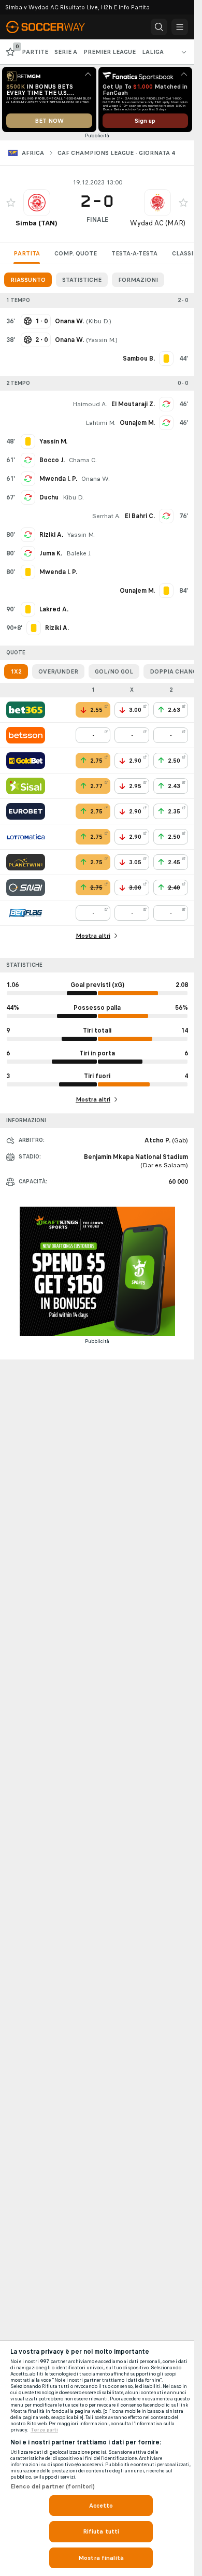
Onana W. (96, 479)
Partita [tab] (27, 253)
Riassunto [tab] (28, 280)
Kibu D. (99, 321)
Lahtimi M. (100, 423)
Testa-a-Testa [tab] (134, 253)
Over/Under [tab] (58, 671)
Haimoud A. (90, 404)
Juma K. (51, 553)
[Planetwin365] (26, 862)
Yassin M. (102, 340)
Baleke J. (79, 553)
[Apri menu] (180, 27)
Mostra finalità (101, 2558)
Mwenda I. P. (58, 479)
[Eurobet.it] (26, 811)
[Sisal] (26, 786)
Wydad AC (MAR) (158, 223)
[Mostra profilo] (37, 203)
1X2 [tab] (16, 671)
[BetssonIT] (26, 735)
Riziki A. (51, 535)
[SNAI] (26, 888)
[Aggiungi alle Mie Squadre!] (11, 203)
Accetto (101, 2506)
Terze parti (44, 2430)
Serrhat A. (106, 516)
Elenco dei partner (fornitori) (53, 2486)
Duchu (49, 497)
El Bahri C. (140, 516)
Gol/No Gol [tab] (114, 671)
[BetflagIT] (26, 913)
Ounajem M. (137, 423)
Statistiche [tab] (82, 280)
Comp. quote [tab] (76, 253)
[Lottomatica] (26, 837)
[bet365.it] (26, 710)
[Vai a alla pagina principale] (52, 27)
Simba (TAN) (37, 223)
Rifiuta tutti (101, 2531)
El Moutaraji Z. (133, 404)
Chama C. (83, 460)
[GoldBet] (26, 761)
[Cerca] (159, 27)
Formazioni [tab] (138, 280)
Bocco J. (52, 460)
